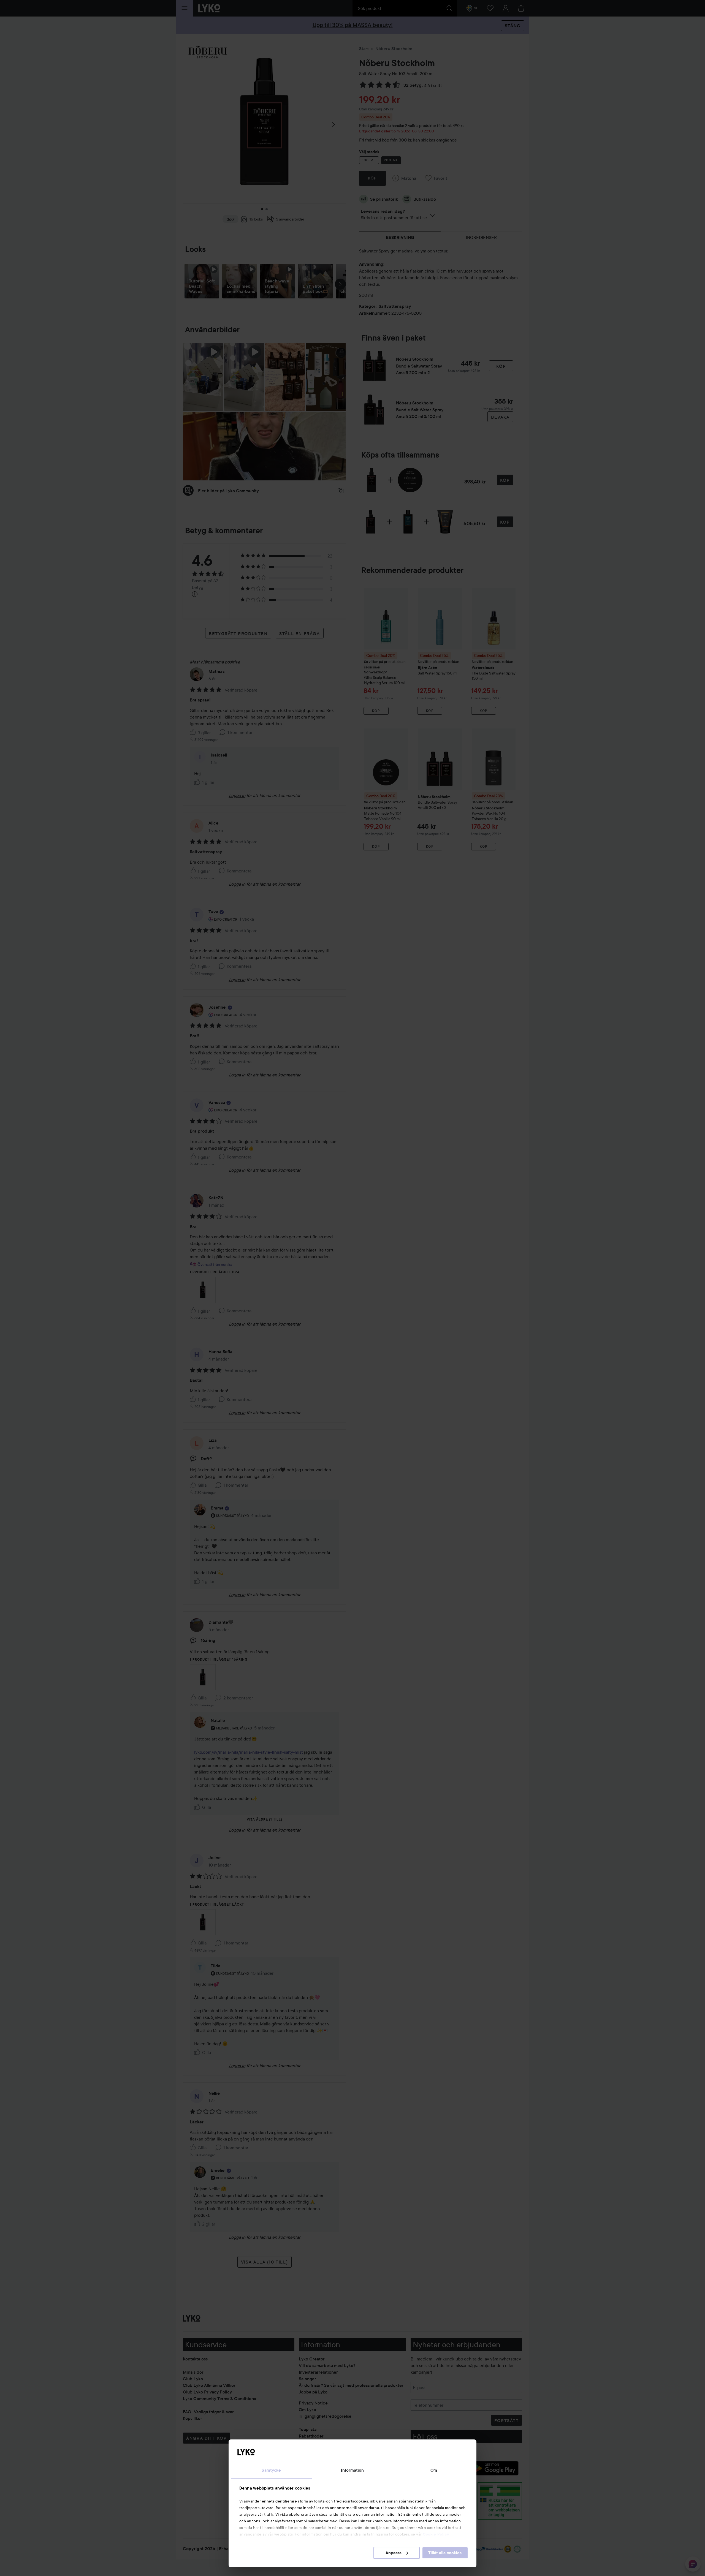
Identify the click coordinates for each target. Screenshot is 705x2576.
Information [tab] (352, 2470)
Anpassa (394, 2553)
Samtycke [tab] (271, 2470)
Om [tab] (434, 2470)
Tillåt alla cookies (445, 2553)
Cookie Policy (436, 2534)
